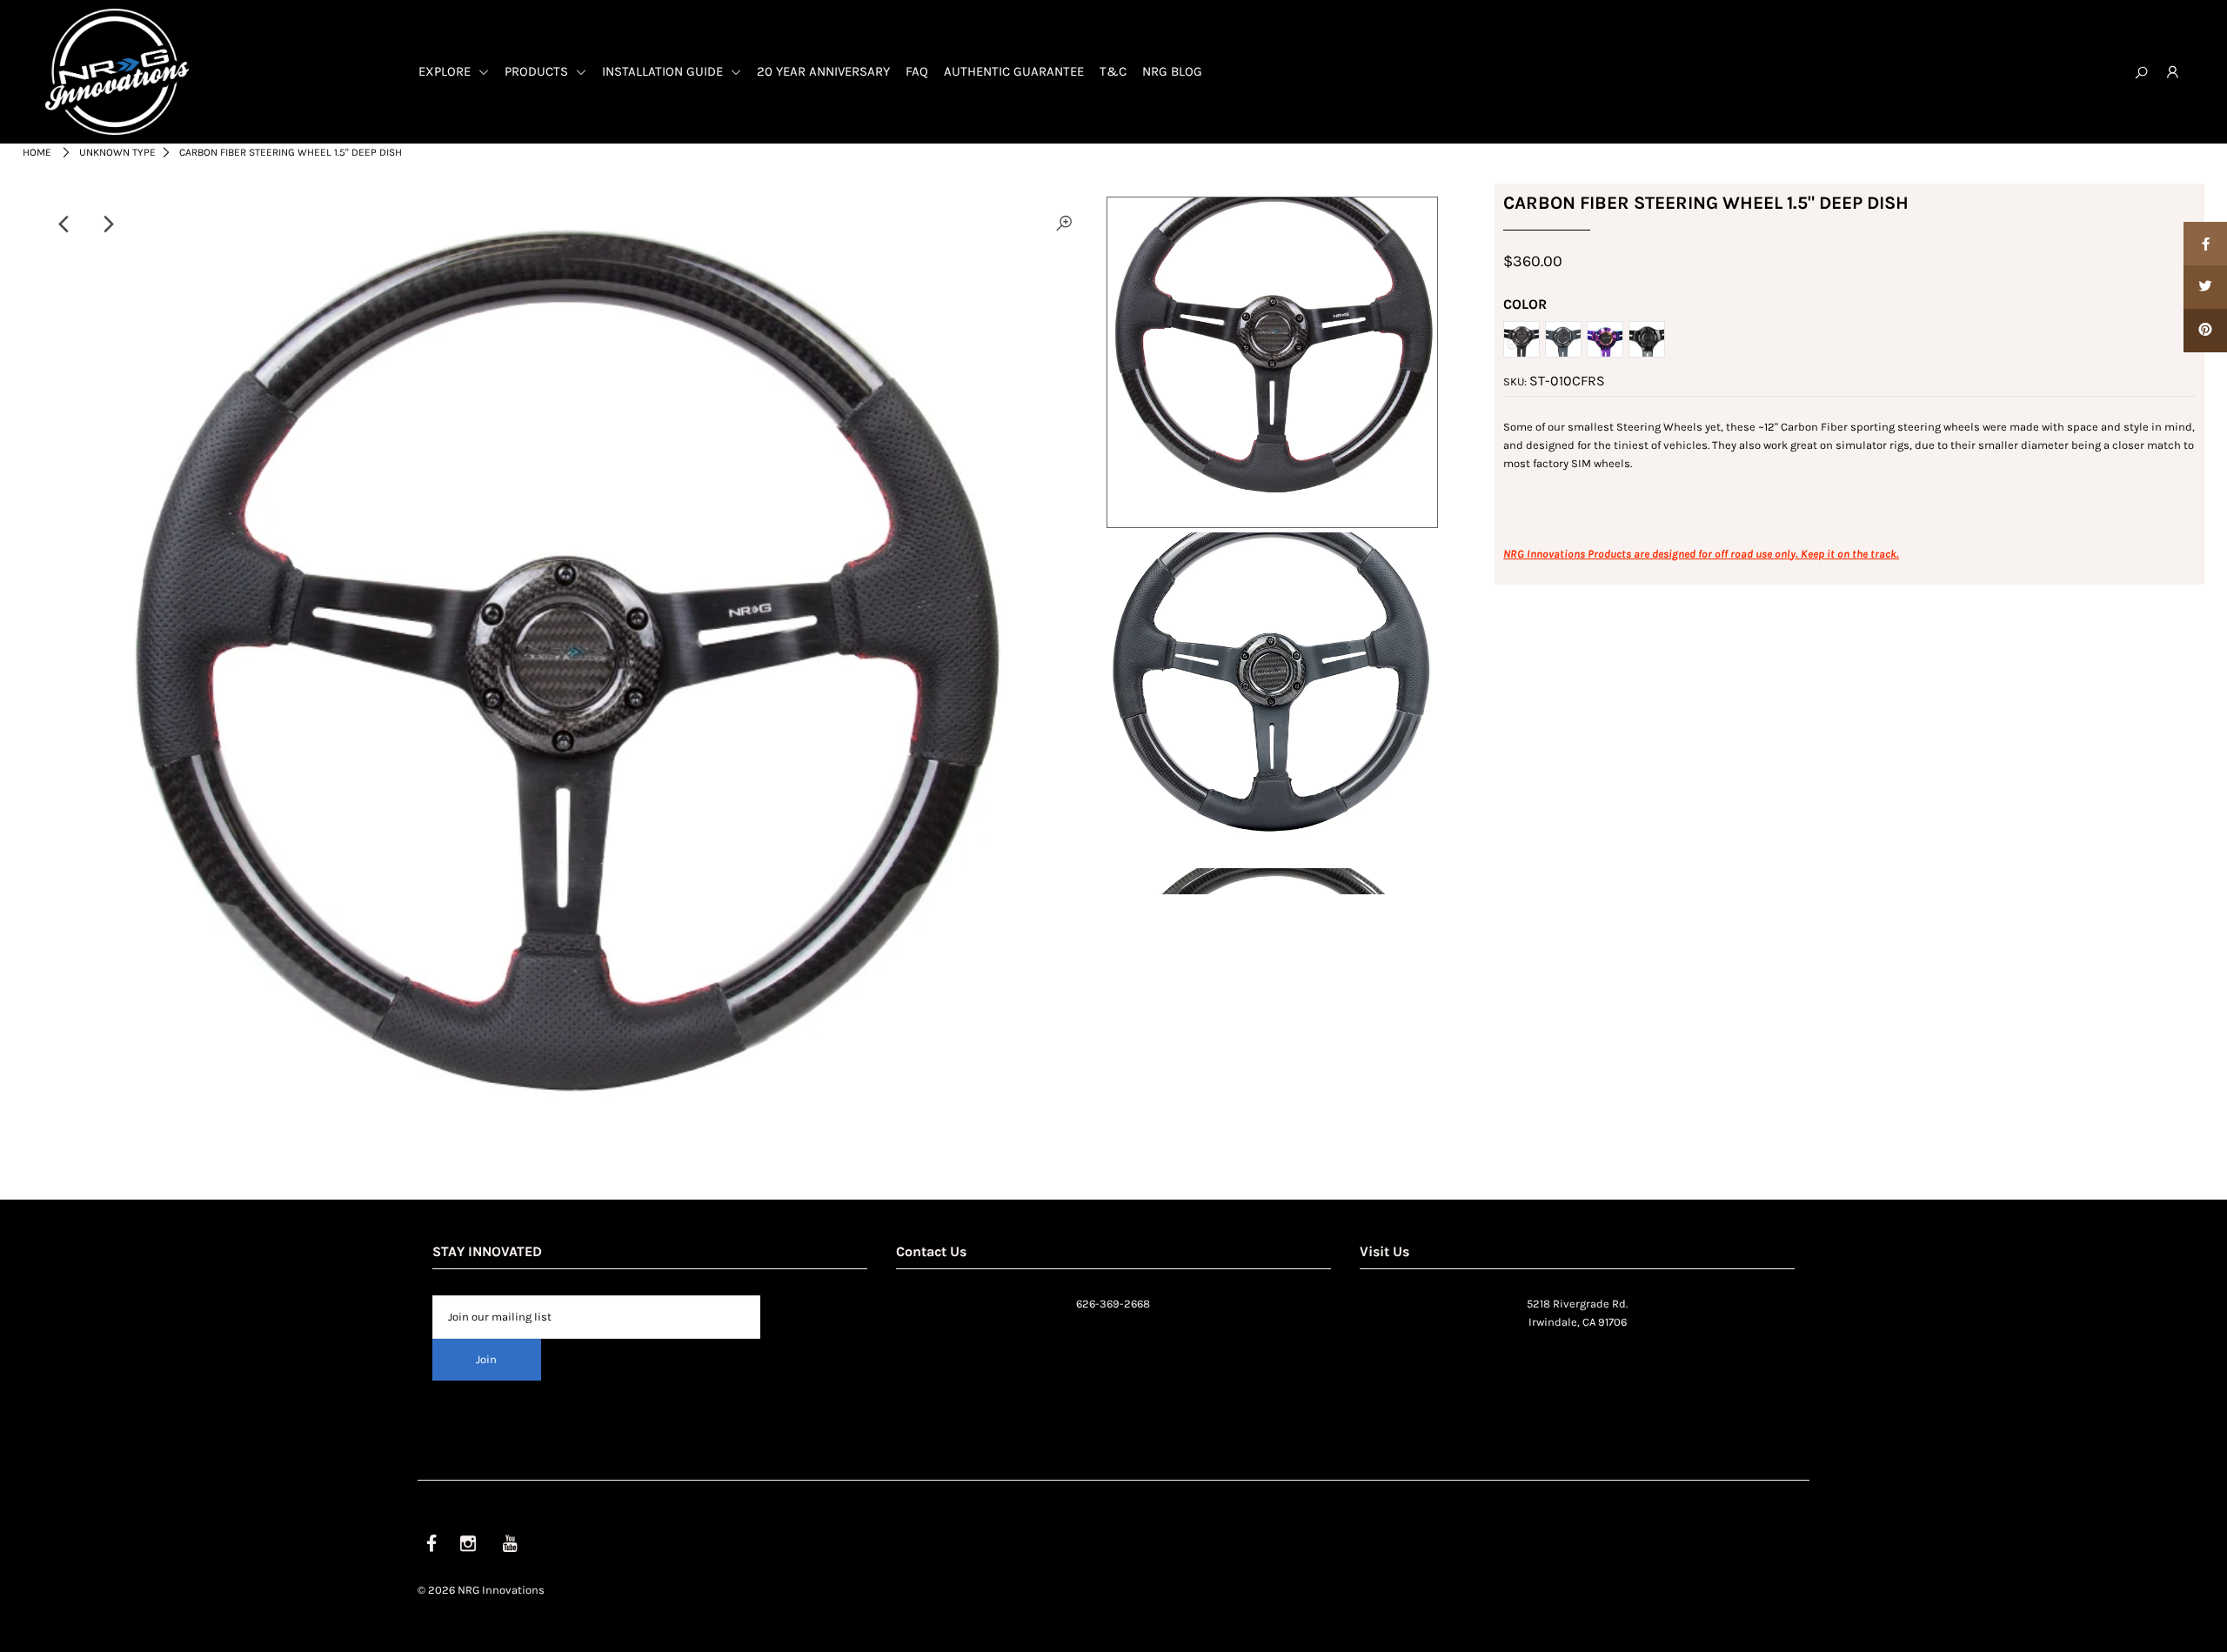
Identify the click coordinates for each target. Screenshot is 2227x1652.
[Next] (108, 224)
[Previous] (65, 224)
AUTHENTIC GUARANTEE (1014, 71)
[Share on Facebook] (2205, 244)
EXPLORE (446, 71)
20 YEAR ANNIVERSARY (823, 71)
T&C (1113, 71)
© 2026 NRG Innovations (481, 1590)
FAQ (917, 71)
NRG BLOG (1172, 71)
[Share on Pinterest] (2205, 331)
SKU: (1515, 381)
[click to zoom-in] (1064, 224)
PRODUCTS (538, 71)
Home (37, 152)
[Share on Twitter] (2205, 287)
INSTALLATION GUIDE (664, 71)
